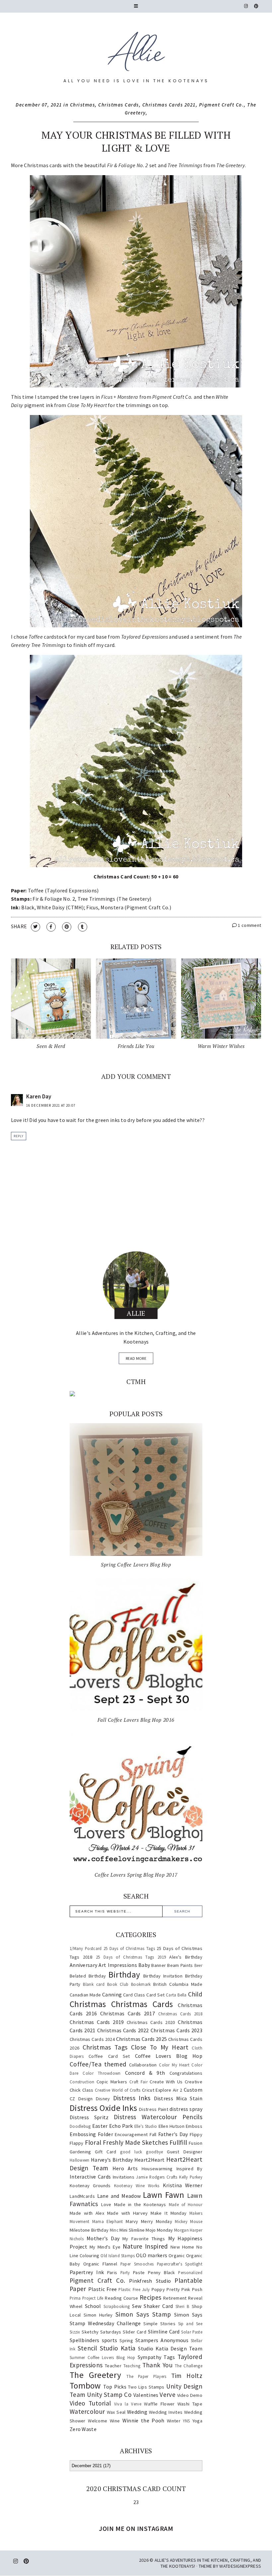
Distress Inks (132, 2098)
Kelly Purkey (191, 2177)
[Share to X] (35, 927)
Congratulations (186, 2073)
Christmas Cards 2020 (151, 2022)
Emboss (194, 2126)
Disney (103, 2099)
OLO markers (152, 2255)
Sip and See (190, 2324)
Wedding (137, 2412)
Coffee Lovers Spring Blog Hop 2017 (136, 1875)
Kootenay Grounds (90, 2186)
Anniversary (83, 1965)
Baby (144, 1965)
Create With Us (166, 2082)
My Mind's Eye (105, 2247)
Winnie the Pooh (143, 2420)
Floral (93, 2142)
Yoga (197, 2421)
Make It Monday (169, 2213)
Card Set (155, 1995)
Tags (169, 2357)
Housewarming (157, 2169)
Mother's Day (103, 2238)
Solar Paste (192, 2332)
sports (110, 2340)
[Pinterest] (256, 6)
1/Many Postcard (86, 1948)
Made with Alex (87, 2213)
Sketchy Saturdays (101, 2332)
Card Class (134, 1995)
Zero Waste (83, 2429)
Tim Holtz (187, 2376)
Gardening (80, 2152)
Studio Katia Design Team (170, 2348)
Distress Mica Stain (178, 2098)
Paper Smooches (137, 2264)
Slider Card (135, 2332)
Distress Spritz (89, 2117)
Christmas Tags (105, 2047)
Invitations (124, 2177)
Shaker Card (158, 2306)
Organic (177, 2256)
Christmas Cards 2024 (92, 2039)
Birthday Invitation (163, 1976)
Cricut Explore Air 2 (162, 2090)
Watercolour (87, 2411)
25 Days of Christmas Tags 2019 (131, 1957)
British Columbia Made (178, 1984)
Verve (168, 2395)
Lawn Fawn (164, 2195)
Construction (82, 2082)
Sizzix (75, 2332)
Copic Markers (112, 2082)
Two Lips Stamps (146, 2387)
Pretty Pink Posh (184, 2289)
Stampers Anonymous (162, 2340)
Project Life (93, 2298)
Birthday (124, 1975)
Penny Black (162, 2272)
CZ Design (81, 2099)
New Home (182, 2247)
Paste (139, 2272)
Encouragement (131, 2134)
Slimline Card (164, 2332)
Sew (137, 2306)
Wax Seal (116, 2412)
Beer (198, 1965)
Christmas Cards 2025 (142, 2039)
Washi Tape (190, 2404)
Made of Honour (186, 2204)
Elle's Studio (146, 2126)
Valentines (146, 2395)
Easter (100, 2126)
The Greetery (95, 2375)
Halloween (80, 2160)
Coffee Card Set (109, 2056)
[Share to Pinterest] (67, 927)
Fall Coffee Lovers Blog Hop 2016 (136, 1720)
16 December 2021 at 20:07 (51, 1105)
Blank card (94, 1984)
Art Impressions (118, 1965)
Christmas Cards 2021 (169, 105)
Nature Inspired (145, 2246)
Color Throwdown (102, 2073)
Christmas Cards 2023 (176, 2030)
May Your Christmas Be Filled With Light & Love (136, 141)
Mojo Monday (159, 2230)
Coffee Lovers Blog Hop (169, 2056)
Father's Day (173, 2134)
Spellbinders (85, 2340)
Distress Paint (154, 2109)
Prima (75, 2298)
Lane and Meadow (119, 2196)
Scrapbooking (117, 2306)
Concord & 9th (145, 2073)
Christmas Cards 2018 (180, 2014)
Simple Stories (159, 2324)
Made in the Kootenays (140, 2204)
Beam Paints (180, 1965)
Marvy (132, 2221)
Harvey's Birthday (112, 2160)
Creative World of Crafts (118, 2090)
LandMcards (82, 2196)
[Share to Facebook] (51, 927)
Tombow (85, 2386)
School (93, 2306)
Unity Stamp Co (109, 2395)
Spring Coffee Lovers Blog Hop (136, 1565)
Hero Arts (125, 2168)
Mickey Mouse (189, 2221)
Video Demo (190, 2395)
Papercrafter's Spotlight (180, 2264)
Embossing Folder (91, 2134)
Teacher (113, 2366)
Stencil (87, 2348)
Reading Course (121, 2298)
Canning (112, 1994)
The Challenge (189, 2366)
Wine (115, 2421)
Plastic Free (103, 2289)
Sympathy (149, 2357)
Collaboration (143, 2065)
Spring (126, 2340)
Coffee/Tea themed (98, 2064)
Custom (193, 2090)
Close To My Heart (160, 2047)
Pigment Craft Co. (222, 105)
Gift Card (105, 2152)
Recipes (150, 2297)
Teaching (132, 2366)
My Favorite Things (144, 2239)
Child (195, 1994)
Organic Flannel (100, 2264)
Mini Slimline (132, 2230)
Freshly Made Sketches (135, 2142)
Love (106, 2204)
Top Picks (115, 2387)
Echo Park (121, 2126)
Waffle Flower (159, 2404)
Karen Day (39, 1096)
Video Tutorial (90, 2403)
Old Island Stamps (118, 2256)
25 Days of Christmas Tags (129, 1948)
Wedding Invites (166, 2412)
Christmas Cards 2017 (128, 2013)
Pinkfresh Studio (150, 2281)
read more (136, 1358)
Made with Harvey (128, 2213)
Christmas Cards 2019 (97, 2022)
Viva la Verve (128, 2404)
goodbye (154, 2152)
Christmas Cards (119, 105)
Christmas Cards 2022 (123, 2030)
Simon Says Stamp (143, 2314)
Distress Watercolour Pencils (158, 2117)
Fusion (196, 2143)
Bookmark (141, 1984)
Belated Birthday (88, 1976)
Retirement (175, 2298)
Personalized (190, 2272)
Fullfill (178, 2142)
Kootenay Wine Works (137, 2186)
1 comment (249, 925)
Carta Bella (176, 1995)
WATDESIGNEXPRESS (240, 2566)
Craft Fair (138, 2082)
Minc (114, 2230)
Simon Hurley (98, 2315)
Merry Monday (157, 2221)
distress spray (186, 2109)
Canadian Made (85, 1995)
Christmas (83, 105)
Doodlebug (80, 2126)
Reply (19, 1136)
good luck (131, 2152)
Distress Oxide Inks (103, 2108)
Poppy (158, 2289)
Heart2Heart (149, 2160)
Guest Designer (185, 2152)
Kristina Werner (183, 2185)
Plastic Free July (134, 2289)
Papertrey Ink (87, 2272)
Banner (159, 1965)
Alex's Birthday (186, 1957)
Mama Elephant (108, 2221)
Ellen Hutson (171, 2126)
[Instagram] (246, 6)
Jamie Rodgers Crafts (157, 2177)
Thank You (157, 2365)
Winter (174, 2421)
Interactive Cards (90, 2177)
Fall (153, 2134)
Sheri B (182, 2306)
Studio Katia (118, 2348)
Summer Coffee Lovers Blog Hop (102, 2357)
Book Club (118, 1984)
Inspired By (189, 2169)
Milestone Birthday (89, 2230)
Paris (112, 2272)
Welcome (98, 2421)
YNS (186, 2421)
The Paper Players (146, 2376)
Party (125, 2272)
